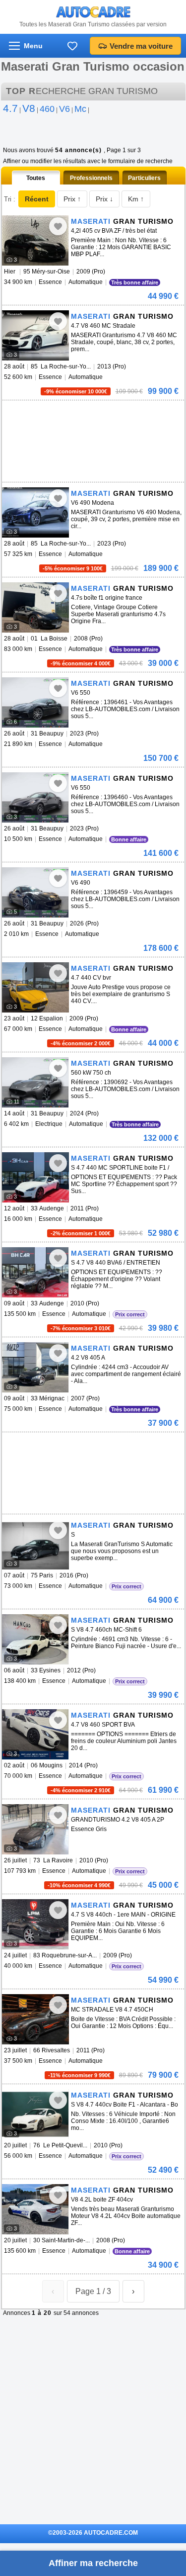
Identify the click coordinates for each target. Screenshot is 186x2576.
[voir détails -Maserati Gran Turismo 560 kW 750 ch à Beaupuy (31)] (35, 1082)
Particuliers (144, 178)
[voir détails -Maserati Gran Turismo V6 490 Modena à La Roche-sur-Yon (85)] (35, 512)
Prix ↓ (104, 199)
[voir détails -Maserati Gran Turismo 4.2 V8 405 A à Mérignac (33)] (35, 1367)
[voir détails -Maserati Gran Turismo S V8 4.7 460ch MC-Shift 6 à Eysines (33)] (35, 1639)
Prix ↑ (72, 199)
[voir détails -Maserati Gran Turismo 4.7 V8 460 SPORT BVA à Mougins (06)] (35, 1734)
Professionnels (91, 178)
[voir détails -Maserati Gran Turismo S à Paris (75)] (35, 1544)
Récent (37, 199)
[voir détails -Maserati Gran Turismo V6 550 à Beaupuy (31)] (35, 702)
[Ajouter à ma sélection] (58, 226)
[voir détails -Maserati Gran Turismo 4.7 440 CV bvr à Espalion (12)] (35, 987)
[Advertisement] (76, 415)
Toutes (36, 178)
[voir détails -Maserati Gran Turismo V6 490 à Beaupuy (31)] (35, 892)
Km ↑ (136, 199)
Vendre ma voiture (141, 46)
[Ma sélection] (72, 46)
